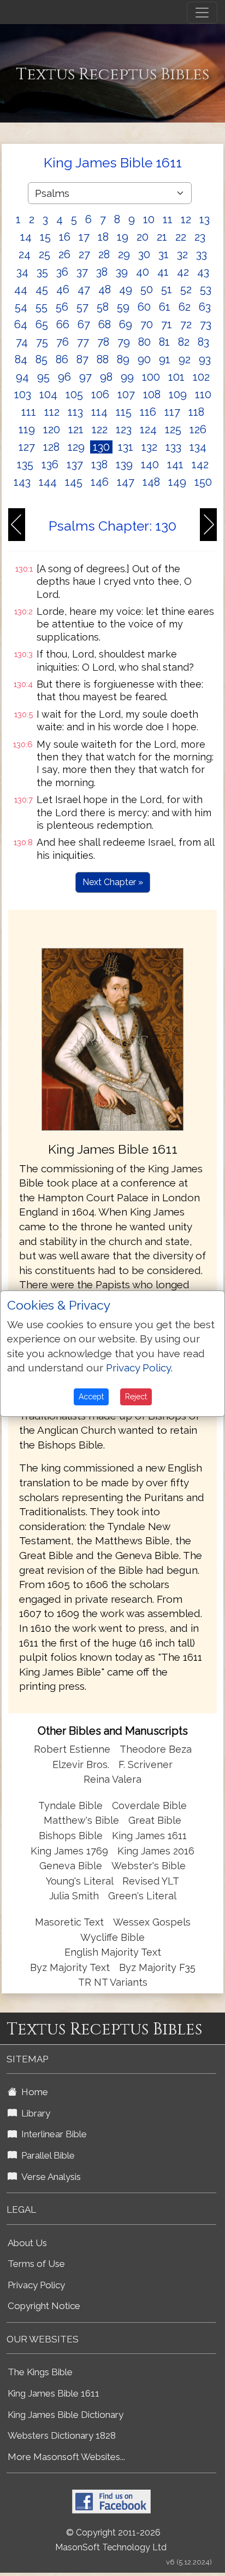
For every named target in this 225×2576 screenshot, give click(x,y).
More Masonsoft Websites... (66, 2457)
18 (103, 237)
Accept (91, 1397)
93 (205, 359)
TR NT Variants (113, 1982)
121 (76, 429)
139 (124, 464)
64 (21, 324)
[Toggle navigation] (202, 13)
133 (173, 447)
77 (83, 342)
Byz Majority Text (70, 1967)
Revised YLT (151, 1881)
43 (203, 272)
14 (26, 237)
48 (105, 289)
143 (22, 482)
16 (65, 237)
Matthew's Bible (81, 1820)
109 (178, 394)
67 (84, 324)
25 (45, 254)
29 (124, 254)
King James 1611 (149, 1836)
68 (105, 324)
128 (51, 447)
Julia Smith (75, 1896)
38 (102, 272)
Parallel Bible (46, 2155)
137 (75, 464)
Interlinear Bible (52, 2134)
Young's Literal (81, 1881)
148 (151, 482)
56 (62, 307)
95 (43, 377)
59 (123, 307)
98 (106, 377)
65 (42, 324)
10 (149, 219)
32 (182, 254)
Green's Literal (142, 1896)
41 (163, 272)
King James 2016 (156, 1851)
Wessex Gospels (152, 1922)
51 (167, 289)
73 (206, 324)
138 (99, 464)
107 (126, 394)
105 (74, 394)
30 (144, 254)
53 (206, 289)
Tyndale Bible (70, 1805)
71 (167, 324)
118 (196, 412)
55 (42, 307)
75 (42, 342)
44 (21, 289)
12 (186, 219)
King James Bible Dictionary (66, 2415)
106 (100, 394)
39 (122, 272)
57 (82, 307)
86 (62, 359)
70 (147, 324)
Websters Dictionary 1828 (62, 2435)
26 (64, 254)
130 (101, 447)
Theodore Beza (156, 1749)
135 (25, 464)
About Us (27, 2243)
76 (63, 342)
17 (84, 237)
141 (175, 464)
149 (177, 482)
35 (42, 272)
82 (184, 342)
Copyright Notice (44, 2306)
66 (63, 324)
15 (45, 237)
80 (144, 342)
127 (27, 447)
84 (21, 359)
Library (34, 2113)
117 (172, 412)
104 (48, 394)
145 (74, 482)
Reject (136, 1397)
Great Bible (155, 1820)
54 (21, 307)
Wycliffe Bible (112, 1937)
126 (198, 429)
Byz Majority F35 (157, 1967)
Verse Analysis (49, 2177)
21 (162, 237)
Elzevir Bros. (81, 1764)
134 (198, 447)
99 (127, 377)
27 (84, 254)
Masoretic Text (69, 1922)
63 (205, 307)
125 (173, 429)
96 (64, 377)
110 (203, 394)
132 (149, 447)
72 (186, 324)
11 (168, 219)
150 (203, 482)
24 (25, 254)
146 (100, 482)
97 (85, 377)
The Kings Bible (40, 2372)
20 (143, 237)
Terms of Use (36, 2264)
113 (75, 412)
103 (23, 394)
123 (124, 429)
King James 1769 (69, 1851)
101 (176, 377)
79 (124, 342)
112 (52, 412)
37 (82, 272)
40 (143, 272)
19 (123, 237)
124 (148, 429)
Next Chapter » (113, 882)
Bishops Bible (71, 1836)
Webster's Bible (149, 1866)
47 (84, 289)
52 (186, 289)
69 (126, 324)
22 (181, 237)
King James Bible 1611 (54, 2393)
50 (147, 289)
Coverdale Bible (149, 1805)
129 (76, 447)
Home (32, 2092)
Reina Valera (112, 1779)
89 (123, 359)
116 (148, 412)
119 (27, 429)
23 (200, 237)
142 (200, 464)
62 (185, 307)
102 (201, 377)
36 (62, 272)
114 (99, 412)
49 (126, 289)
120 (52, 429)
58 (103, 307)
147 (126, 482)
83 (203, 342)
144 (48, 482)
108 (152, 394)
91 (165, 359)
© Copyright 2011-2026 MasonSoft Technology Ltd (111, 2540)
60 (144, 307)
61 (165, 307)
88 (103, 359)
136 (50, 464)
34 (22, 272)
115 (124, 412)
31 (164, 254)
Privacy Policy (36, 2285)
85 (42, 359)
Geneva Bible (71, 1866)
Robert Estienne (72, 1749)
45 (42, 289)
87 (82, 359)
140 (150, 464)
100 (151, 377)
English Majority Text (113, 1952)
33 (202, 254)
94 (22, 377)
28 (104, 254)
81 (164, 342)
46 (63, 289)
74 (22, 342)
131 (126, 447)
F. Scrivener (146, 1764)
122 (100, 429)
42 (183, 272)
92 (185, 359)
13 (205, 219)
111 (29, 412)
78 (103, 342)
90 (144, 359)
